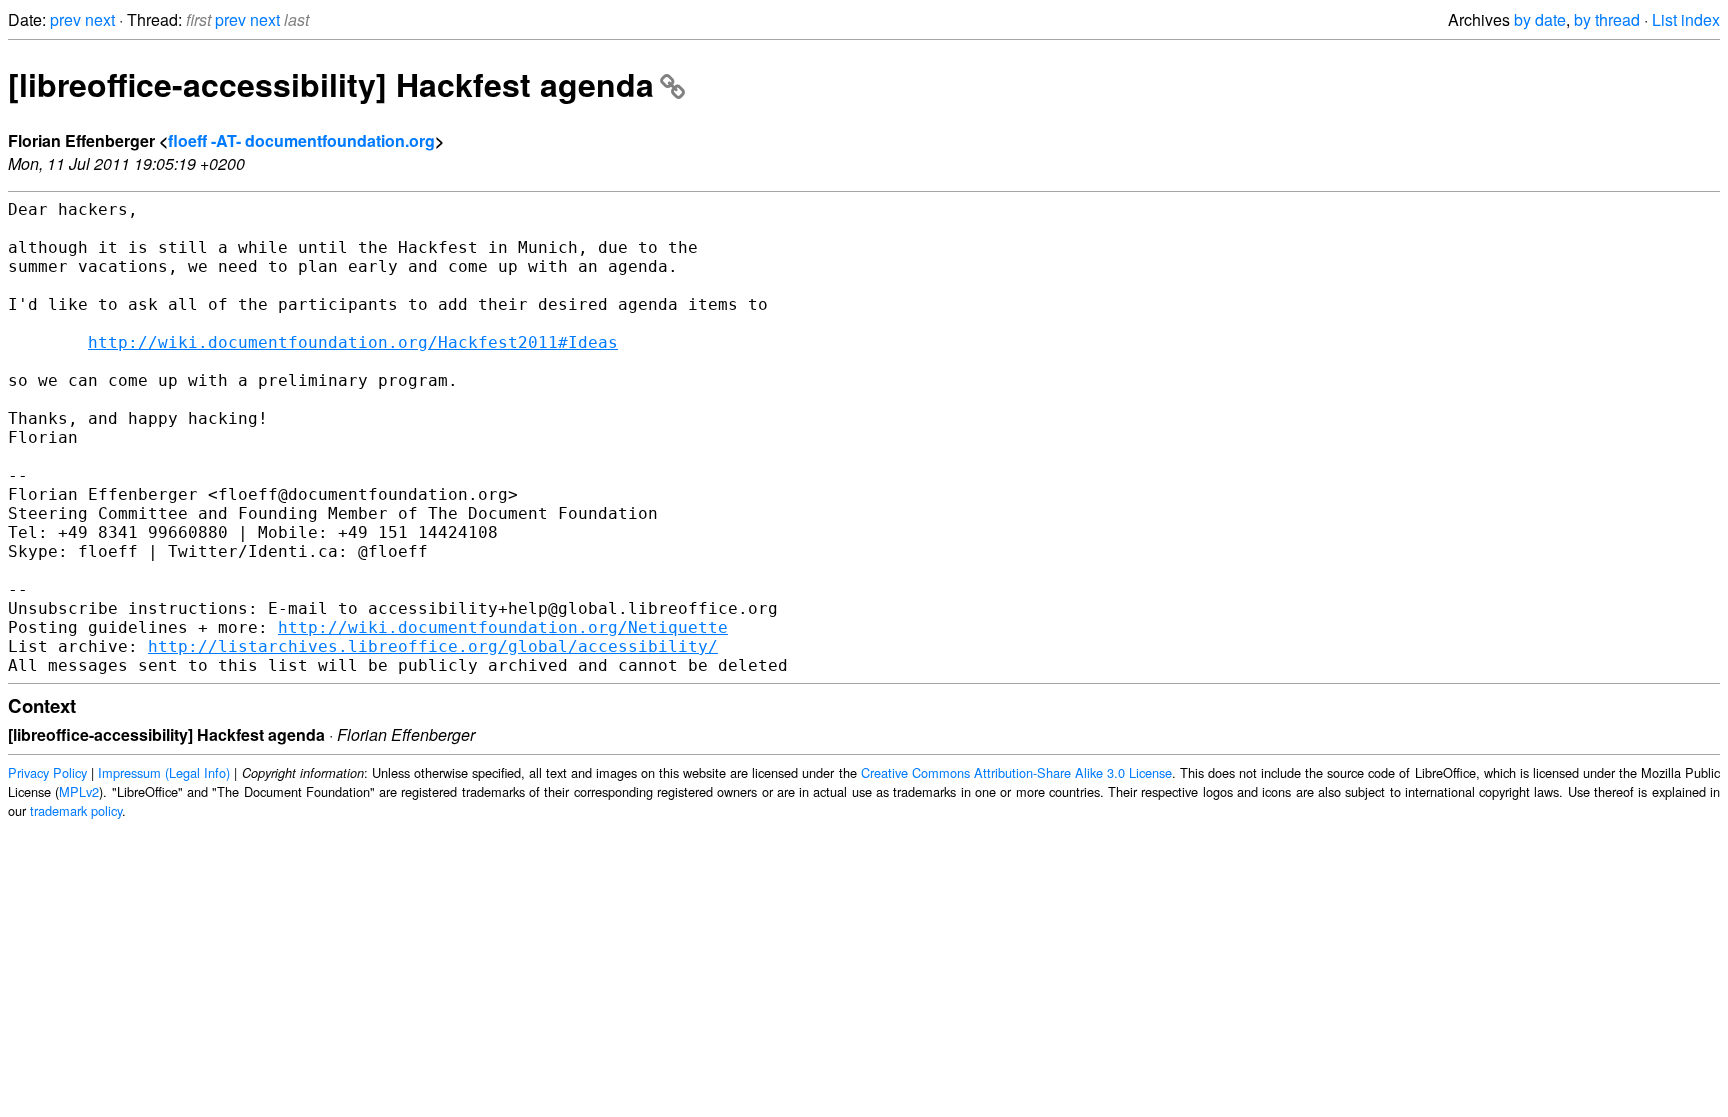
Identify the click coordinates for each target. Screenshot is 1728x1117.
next (100, 19)
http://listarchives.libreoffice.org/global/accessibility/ (433, 646)
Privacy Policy (47, 772)
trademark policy (76, 810)
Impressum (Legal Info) (164, 772)
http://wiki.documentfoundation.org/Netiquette (503, 627)
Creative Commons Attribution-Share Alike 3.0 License (1016, 772)
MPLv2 (79, 791)
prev (65, 19)
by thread (1607, 19)
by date (1540, 19)
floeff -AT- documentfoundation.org (301, 140)
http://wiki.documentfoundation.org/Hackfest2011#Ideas (353, 342)
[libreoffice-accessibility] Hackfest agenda (331, 84)
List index (1686, 19)
